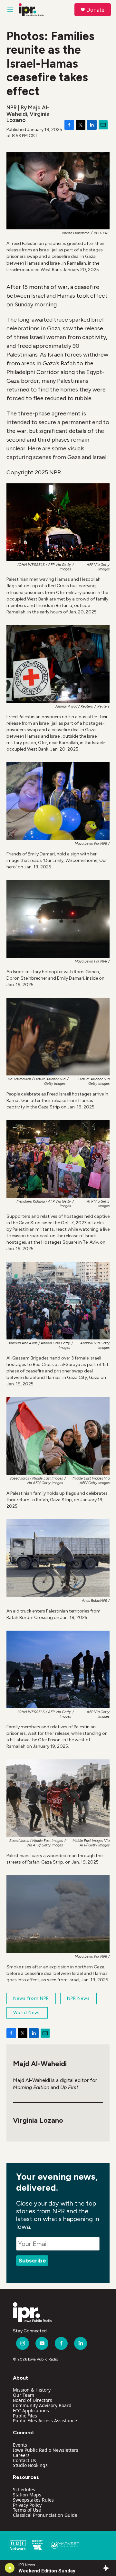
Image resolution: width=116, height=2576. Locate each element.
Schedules (24, 2489)
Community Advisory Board (42, 2405)
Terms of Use (27, 2510)
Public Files (25, 2416)
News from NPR (31, 1998)
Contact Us (24, 2460)
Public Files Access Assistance (45, 2421)
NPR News (78, 1998)
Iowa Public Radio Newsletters (46, 2450)
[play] (10, 2568)
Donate (95, 10)
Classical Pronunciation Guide (45, 2515)
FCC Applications (31, 2411)
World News (27, 2013)
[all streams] (107, 2568)
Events (20, 2445)
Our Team (24, 2395)
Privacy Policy (27, 2505)
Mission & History (32, 2390)
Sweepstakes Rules (33, 2500)
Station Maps (27, 2495)
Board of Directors (33, 2400)
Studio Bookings (30, 2465)
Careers (21, 2455)
